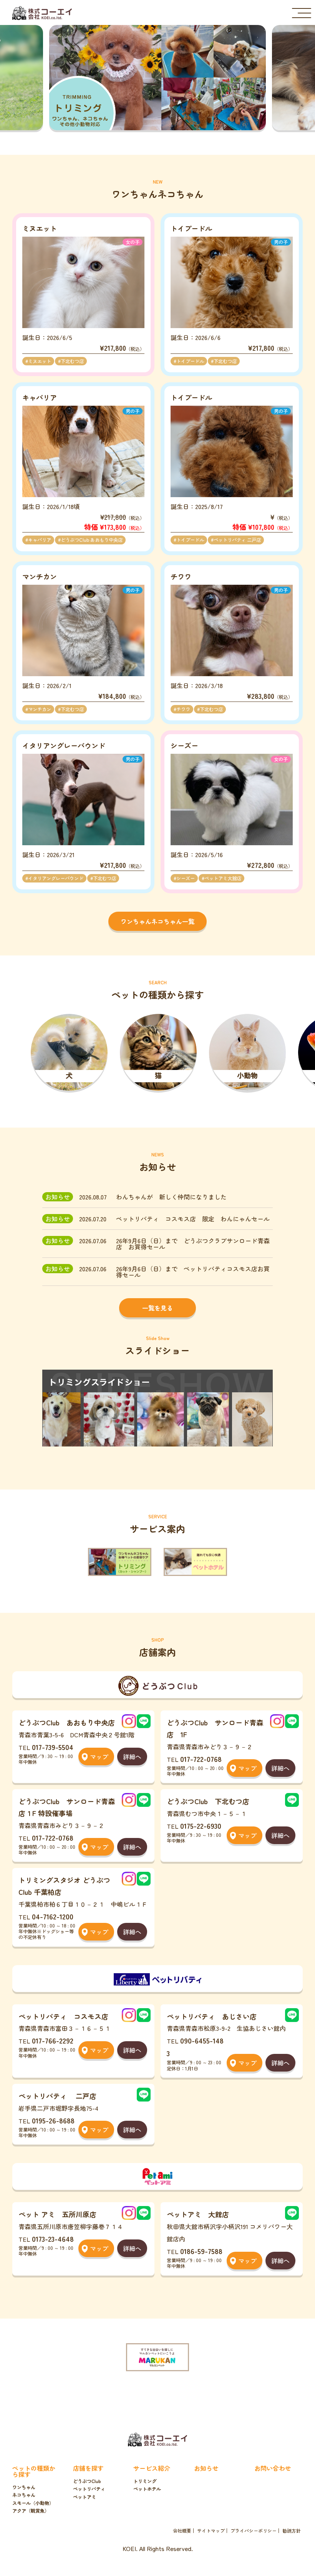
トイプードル (190, 361)
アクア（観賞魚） (31, 2511)
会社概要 (182, 2531)
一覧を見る (157, 1308)
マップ (99, 1757)
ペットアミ (85, 2497)
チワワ (183, 709)
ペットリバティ (89, 2489)
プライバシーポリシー (254, 2531)
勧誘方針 (292, 2531)
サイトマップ (211, 2531)
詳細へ (132, 1757)
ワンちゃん (24, 2487)
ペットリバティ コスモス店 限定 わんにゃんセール (193, 1219)
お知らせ (206, 2468)
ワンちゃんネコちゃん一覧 (157, 921)
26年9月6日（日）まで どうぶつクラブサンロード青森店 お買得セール (193, 1244)
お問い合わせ (273, 2468)
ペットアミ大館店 (223, 878)
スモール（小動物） (33, 2503)
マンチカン (40, 709)
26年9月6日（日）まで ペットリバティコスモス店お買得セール (193, 1272)
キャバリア (40, 540)
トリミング (145, 2481)
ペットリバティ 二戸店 (237, 540)
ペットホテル (147, 2489)
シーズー (186, 878)
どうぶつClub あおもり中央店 (92, 540)
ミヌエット (40, 361)
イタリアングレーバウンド (56, 878)
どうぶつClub (87, 2481)
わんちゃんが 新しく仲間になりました (171, 1197)
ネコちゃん (24, 2495)
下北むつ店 (72, 361)
